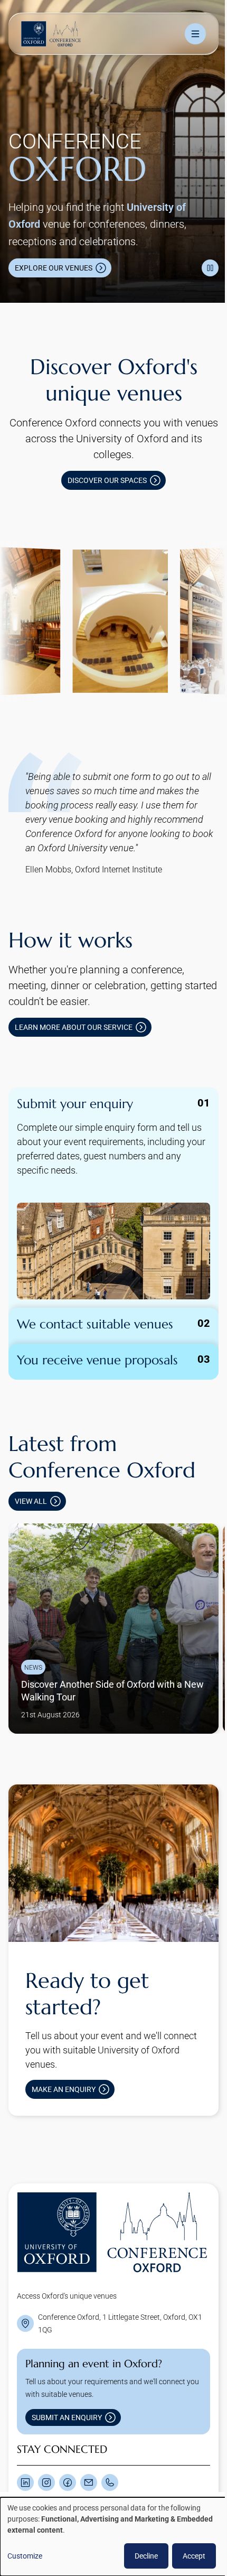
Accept (186, 2556)
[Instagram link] (46, 2450)
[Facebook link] (68, 2450)
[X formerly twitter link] (25, 2450)
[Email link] (89, 2450)
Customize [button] (25, 2556)
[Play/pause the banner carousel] (202, 257)
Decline (138, 2556)
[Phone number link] (110, 2450)
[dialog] (110, 2537)
